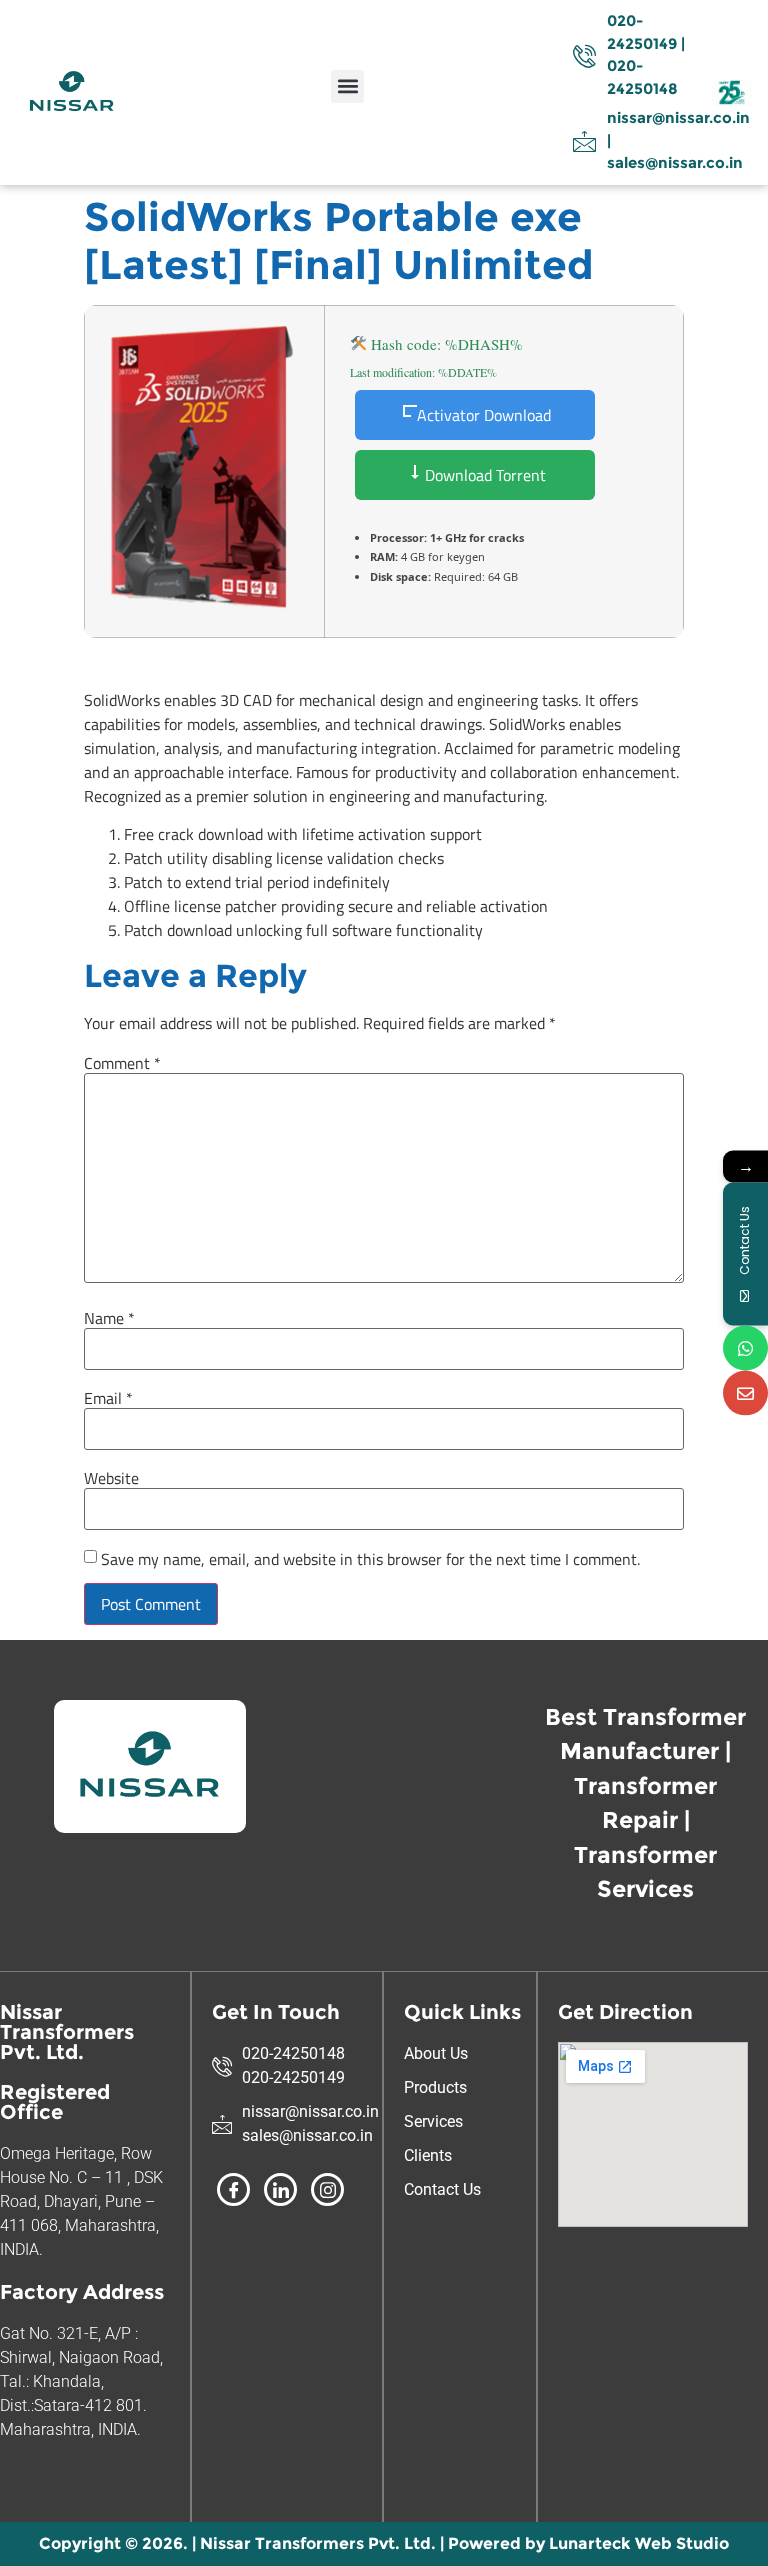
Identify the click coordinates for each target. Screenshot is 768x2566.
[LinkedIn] (280, 2189)
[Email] (745, 1393)
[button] (347, 86)
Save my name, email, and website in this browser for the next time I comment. (370, 1559)
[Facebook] (233, 2189)
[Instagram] (327, 2189)
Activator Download (484, 415)
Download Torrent (483, 475)
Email (108, 1398)
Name (109, 1318)
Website (111, 1478)
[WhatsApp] (745, 1348)
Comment (122, 1063)
